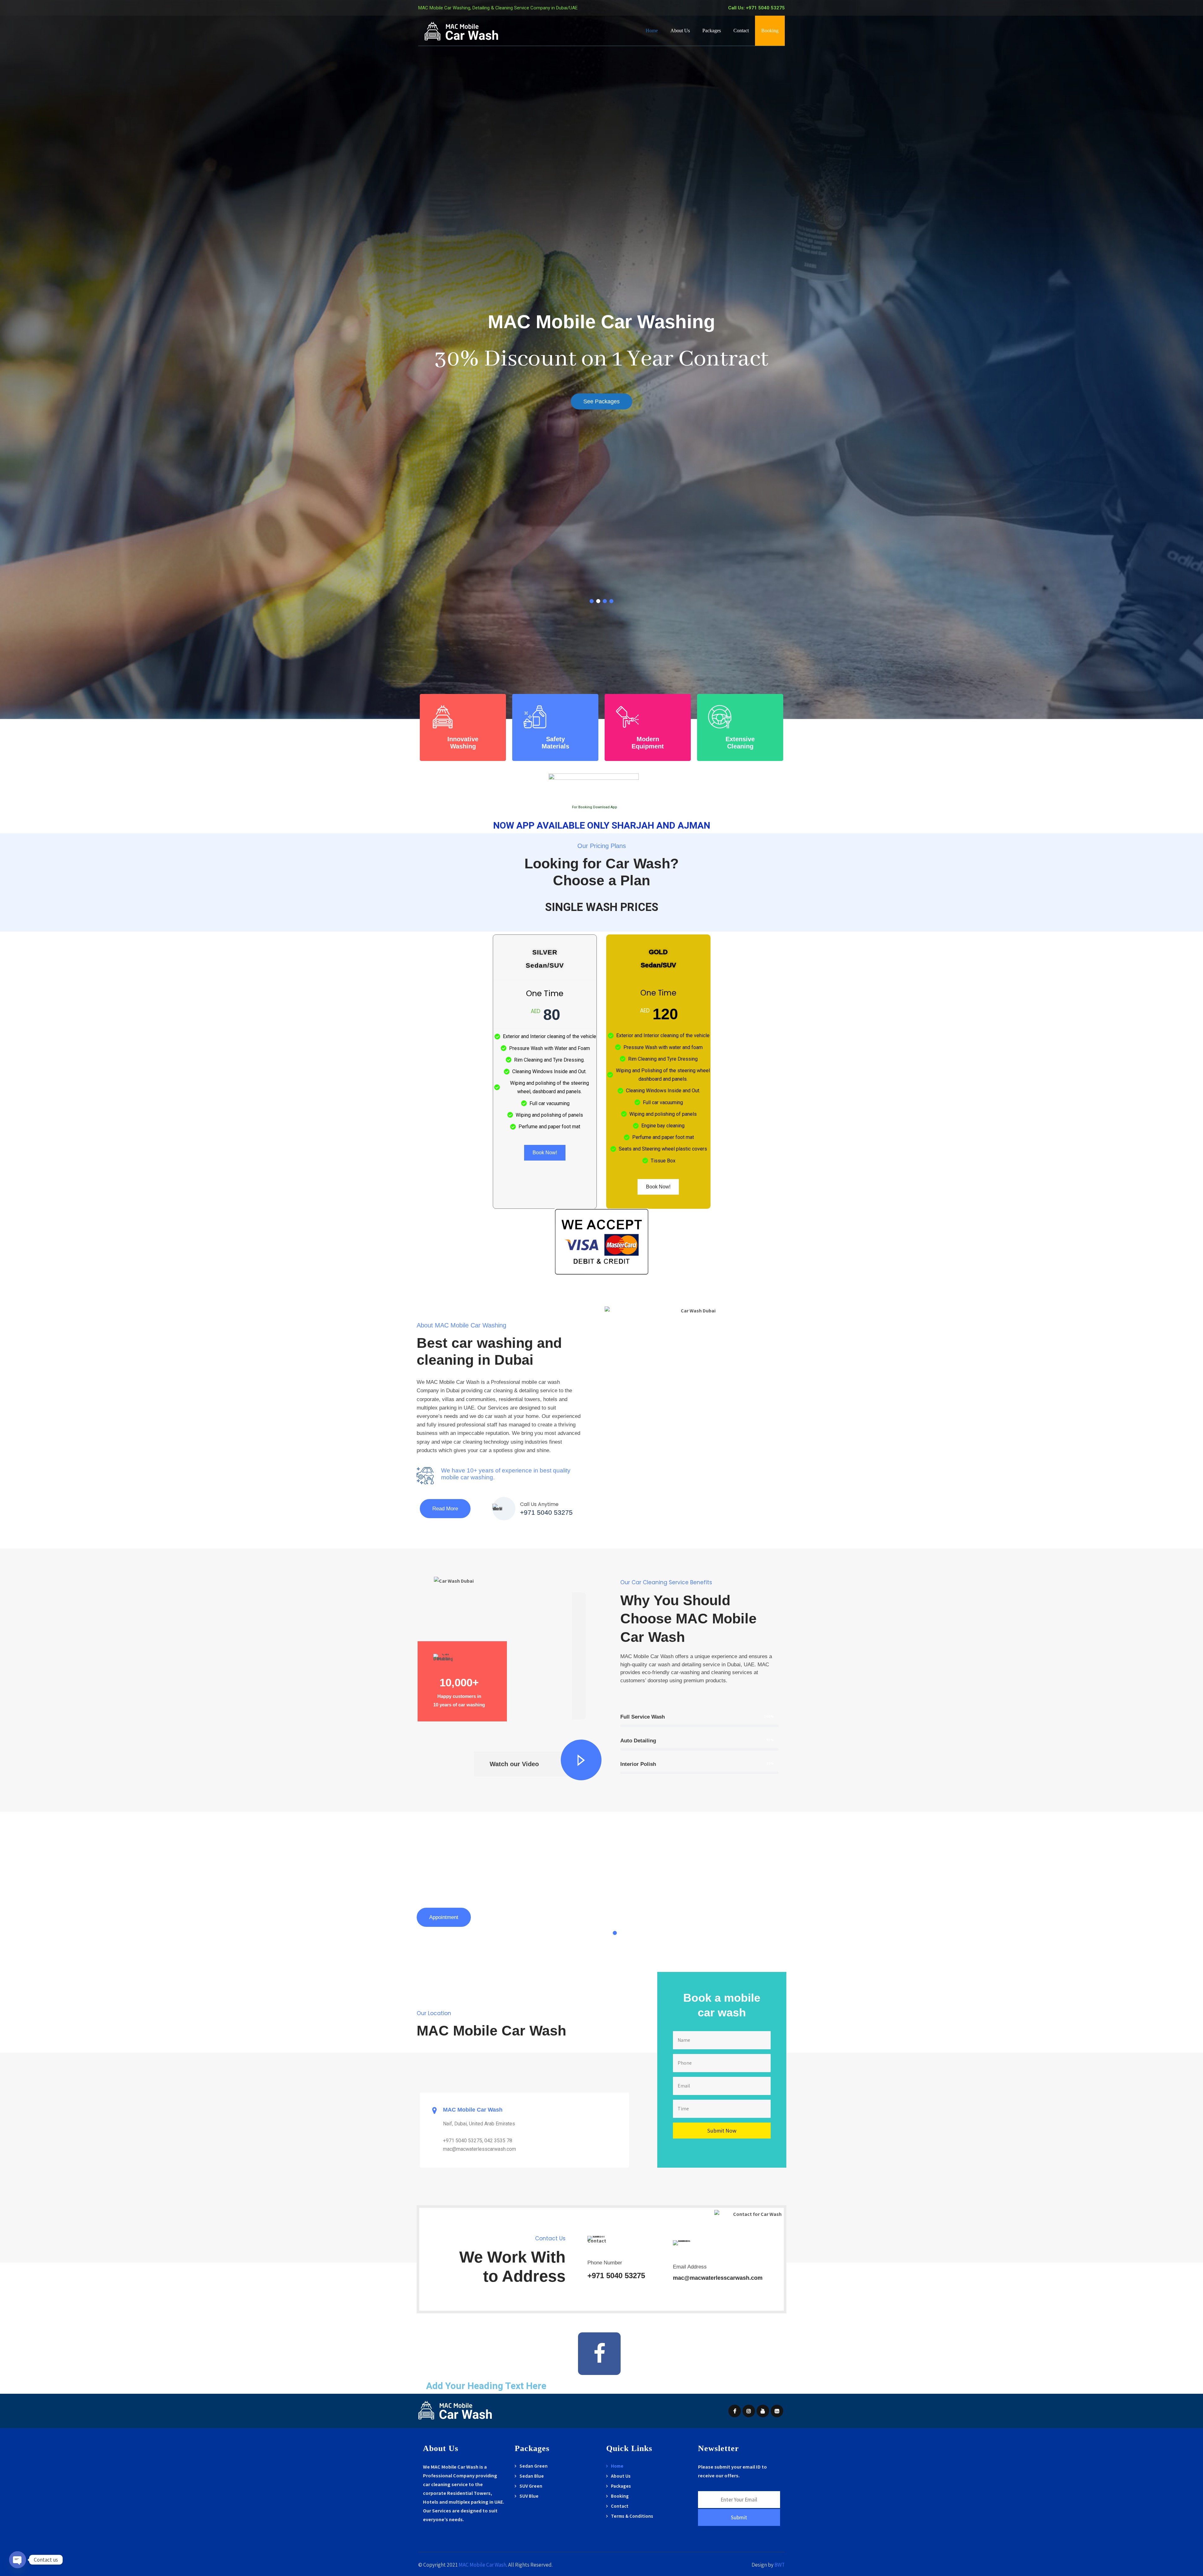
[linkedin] (777, 2411)
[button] (615, 1933)
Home (652, 31)
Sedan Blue (532, 2476)
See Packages (601, 401)
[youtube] (763, 2411)
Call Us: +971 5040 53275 (756, 8)
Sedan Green (534, 2466)
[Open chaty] (18, 2560)
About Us (680, 31)
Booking (770, 31)
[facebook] (735, 2411)
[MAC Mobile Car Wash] (462, 31)
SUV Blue (529, 2496)
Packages (712, 31)
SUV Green (531, 2486)
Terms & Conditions (632, 2516)
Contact (741, 31)
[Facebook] (599, 2354)
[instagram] (749, 2411)
